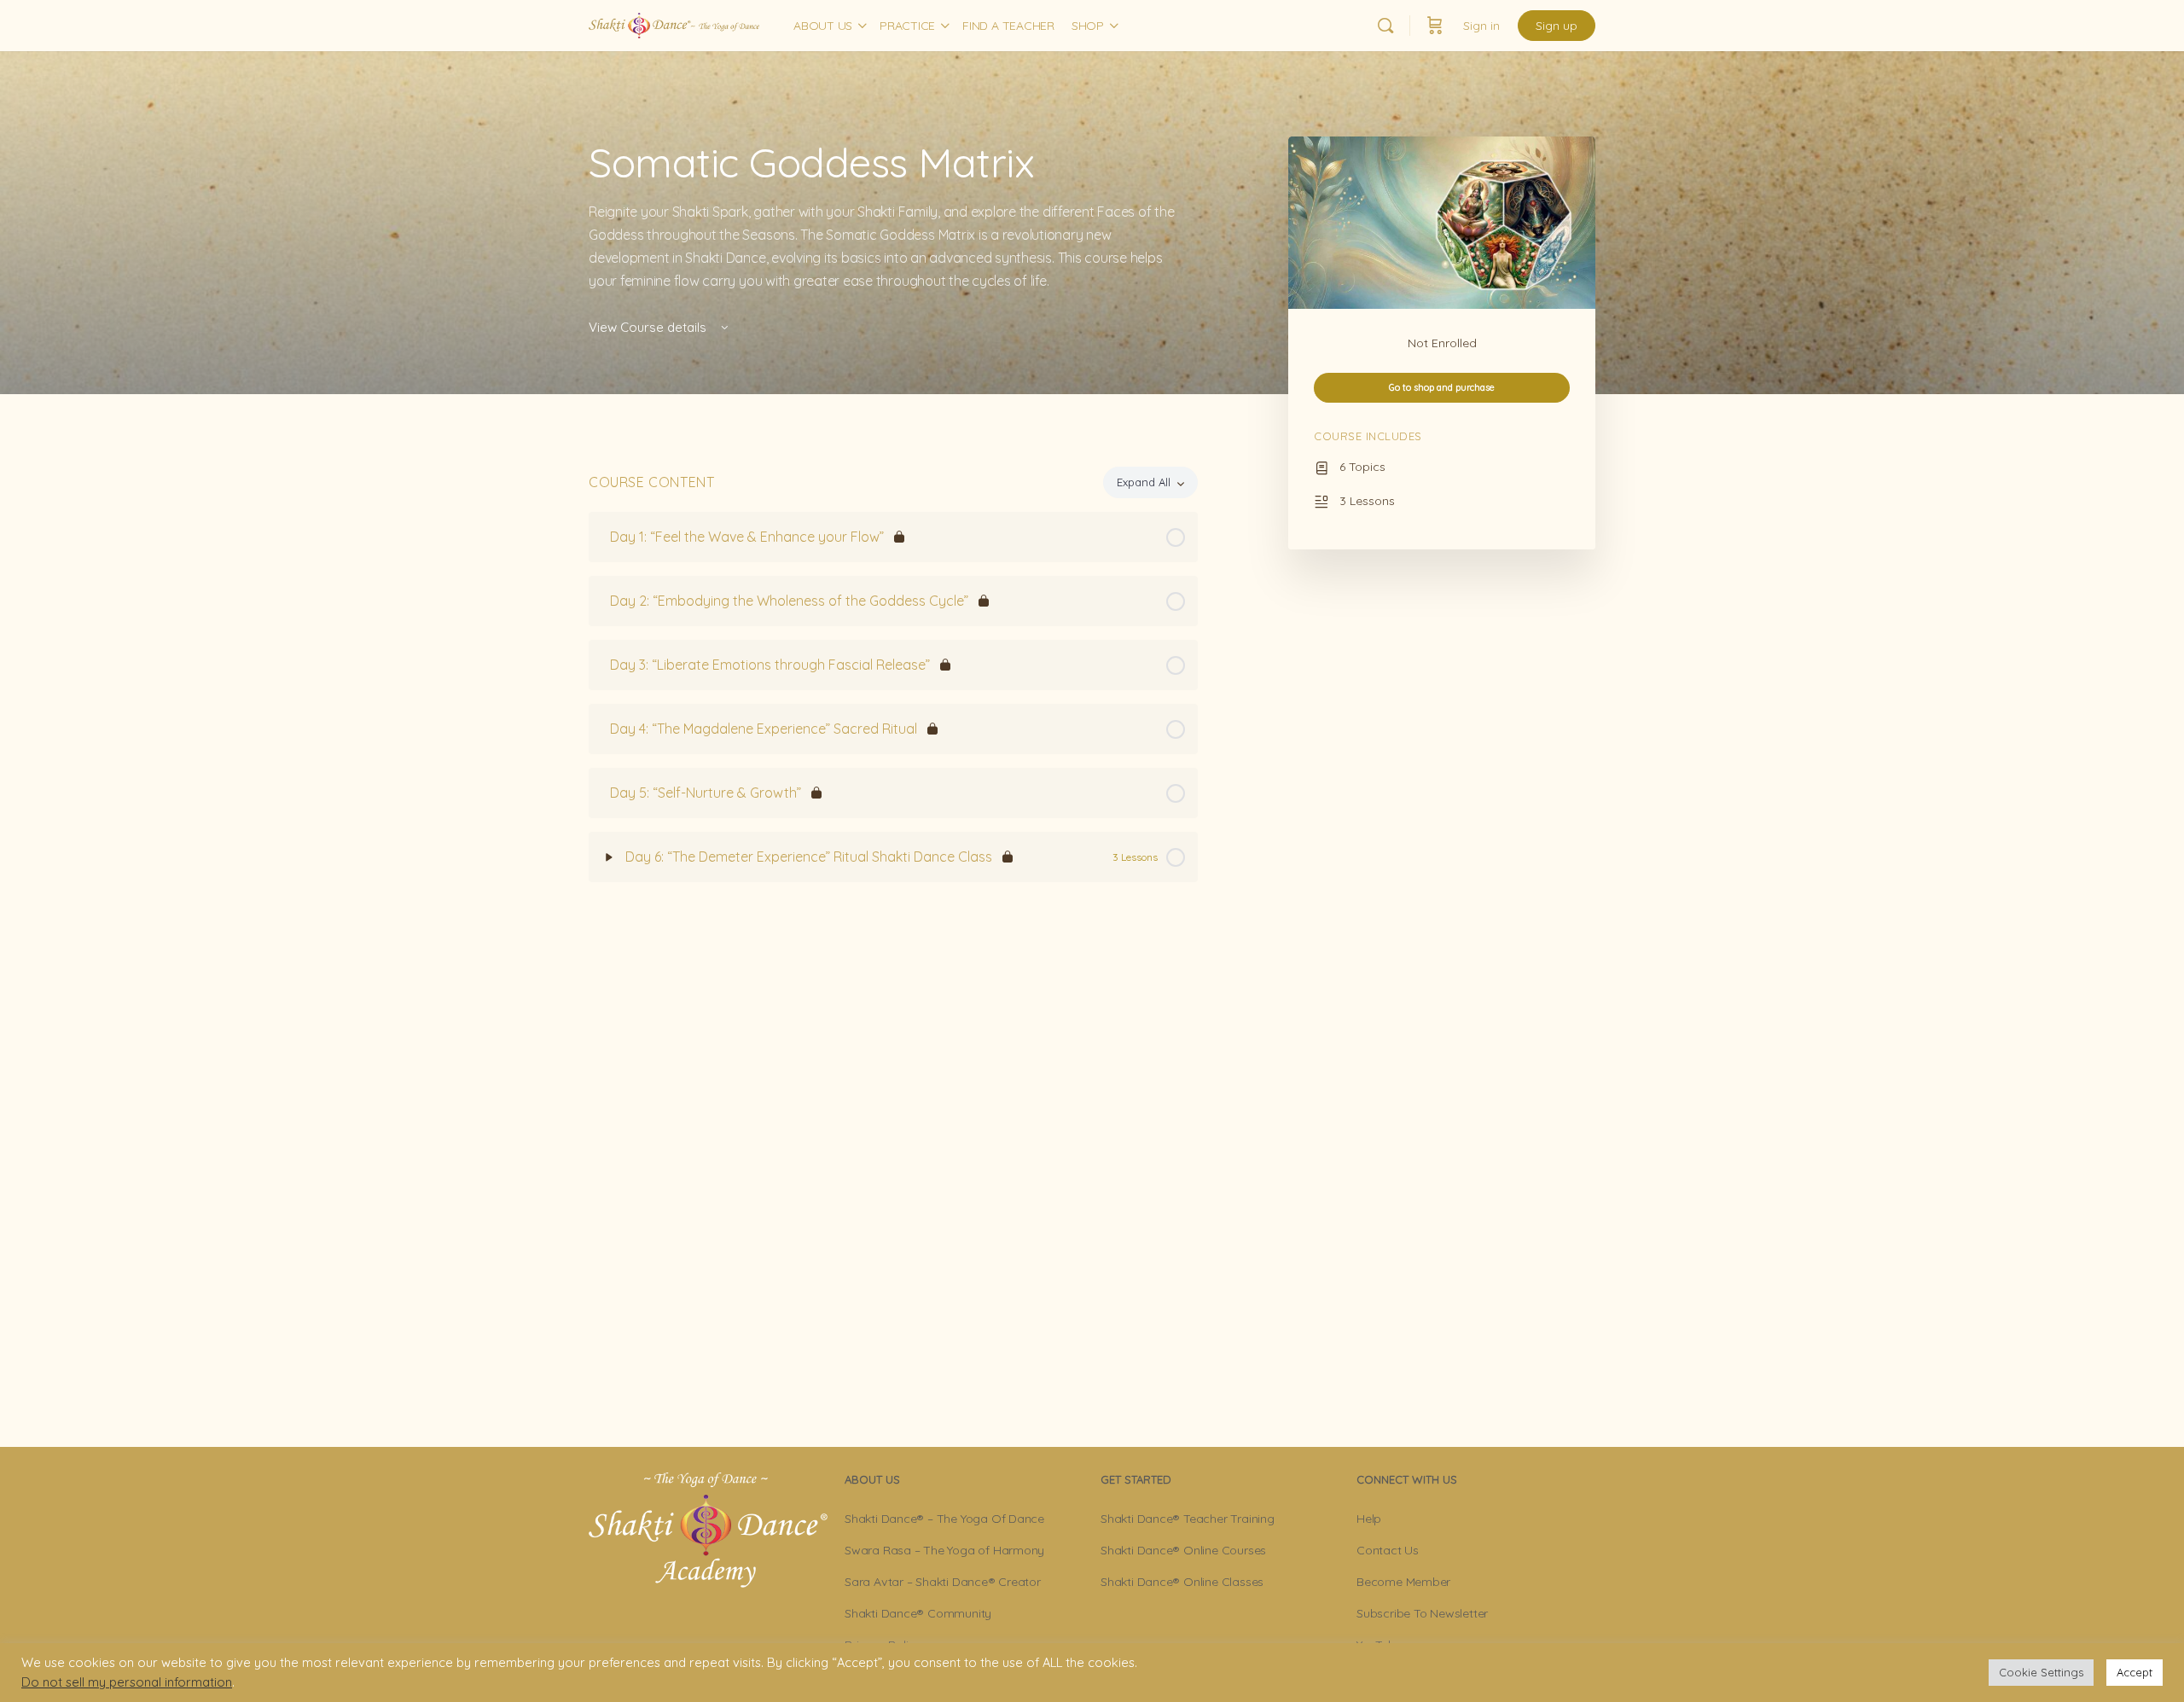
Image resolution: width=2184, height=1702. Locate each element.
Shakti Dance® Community (918, 1613)
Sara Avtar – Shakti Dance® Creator (943, 1582)
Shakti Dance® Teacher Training (1188, 1519)
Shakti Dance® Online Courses (1183, 1550)
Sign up (1557, 26)
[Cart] (1435, 26)
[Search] (1385, 26)
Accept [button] (2135, 1672)
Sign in (1481, 26)
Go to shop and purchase (1442, 387)
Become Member (1403, 1582)
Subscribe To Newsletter (1422, 1613)
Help (1369, 1519)
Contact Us (1388, 1550)
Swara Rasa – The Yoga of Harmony (944, 1550)
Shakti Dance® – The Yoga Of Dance (944, 1519)
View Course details (649, 327)
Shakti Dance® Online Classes (1182, 1582)
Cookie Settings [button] (2041, 1672)
